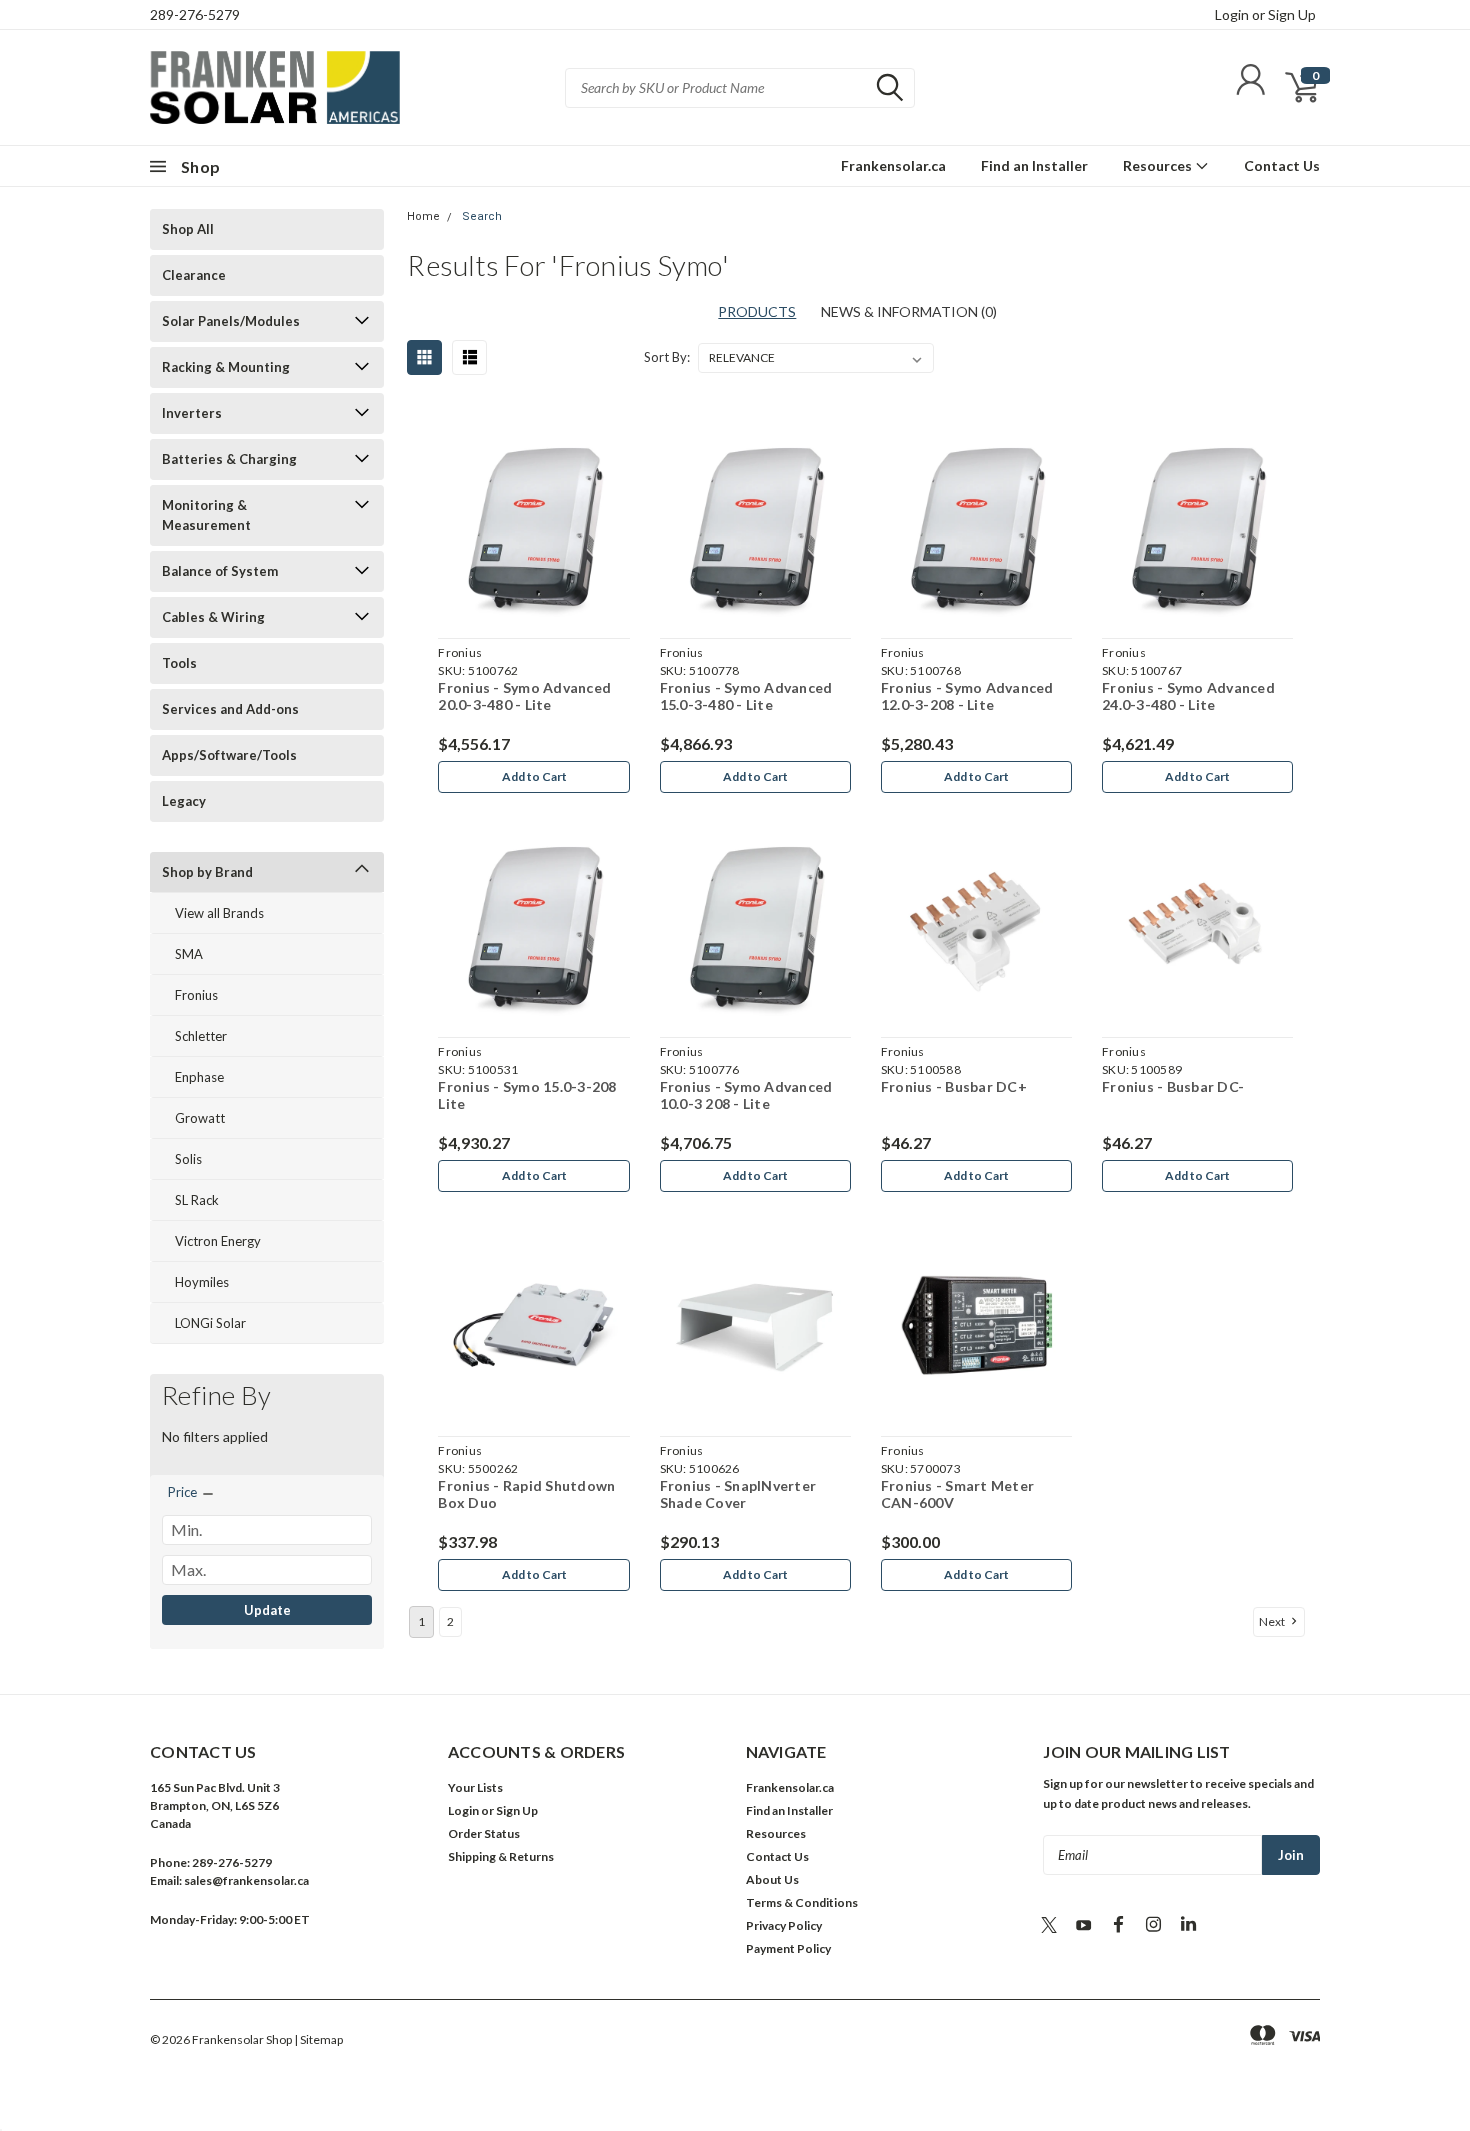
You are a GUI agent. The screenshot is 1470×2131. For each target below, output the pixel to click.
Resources (1159, 165)
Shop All (188, 229)
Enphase (199, 1077)
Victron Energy (218, 1241)
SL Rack (197, 1200)
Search (482, 216)
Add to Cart (534, 776)
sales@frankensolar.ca (246, 1880)
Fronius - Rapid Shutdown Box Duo (526, 1494)
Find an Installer (1034, 165)
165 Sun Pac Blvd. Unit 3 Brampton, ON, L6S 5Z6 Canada (215, 1805)
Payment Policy (788, 1948)
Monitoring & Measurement (206, 515)
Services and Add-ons (230, 709)
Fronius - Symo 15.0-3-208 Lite (527, 1095)
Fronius (196, 995)
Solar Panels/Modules (231, 321)
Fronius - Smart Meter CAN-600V (957, 1494)
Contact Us (1282, 165)
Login (1232, 14)
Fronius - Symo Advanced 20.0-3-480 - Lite (524, 696)
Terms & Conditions (802, 1902)
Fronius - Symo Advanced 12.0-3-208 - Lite (967, 696)
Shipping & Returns (501, 1856)
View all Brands (219, 913)
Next (1273, 1621)
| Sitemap (318, 2039)
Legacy (184, 801)
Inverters (192, 413)
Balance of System (220, 571)
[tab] (909, 311)
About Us (772, 1879)
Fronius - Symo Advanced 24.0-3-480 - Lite (1188, 696)
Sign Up (1292, 14)
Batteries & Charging (229, 459)
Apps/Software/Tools (229, 755)
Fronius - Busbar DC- (1173, 1086)
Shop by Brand (207, 872)
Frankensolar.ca (893, 165)
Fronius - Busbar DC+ (954, 1086)
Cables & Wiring (213, 617)
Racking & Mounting (226, 367)
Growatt (200, 1118)
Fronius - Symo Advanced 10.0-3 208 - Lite (746, 1095)
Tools (179, 663)
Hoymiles (202, 1282)
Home (423, 216)
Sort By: (667, 357)
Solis (188, 1159)
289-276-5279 (195, 14)
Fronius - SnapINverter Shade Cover (738, 1494)
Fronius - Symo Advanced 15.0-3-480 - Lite (746, 696)
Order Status (484, 1833)
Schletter (201, 1036)
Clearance (194, 275)
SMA (189, 954)
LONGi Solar (210, 1323)
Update (267, 1610)
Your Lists (475, 1787)
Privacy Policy (784, 1925)
